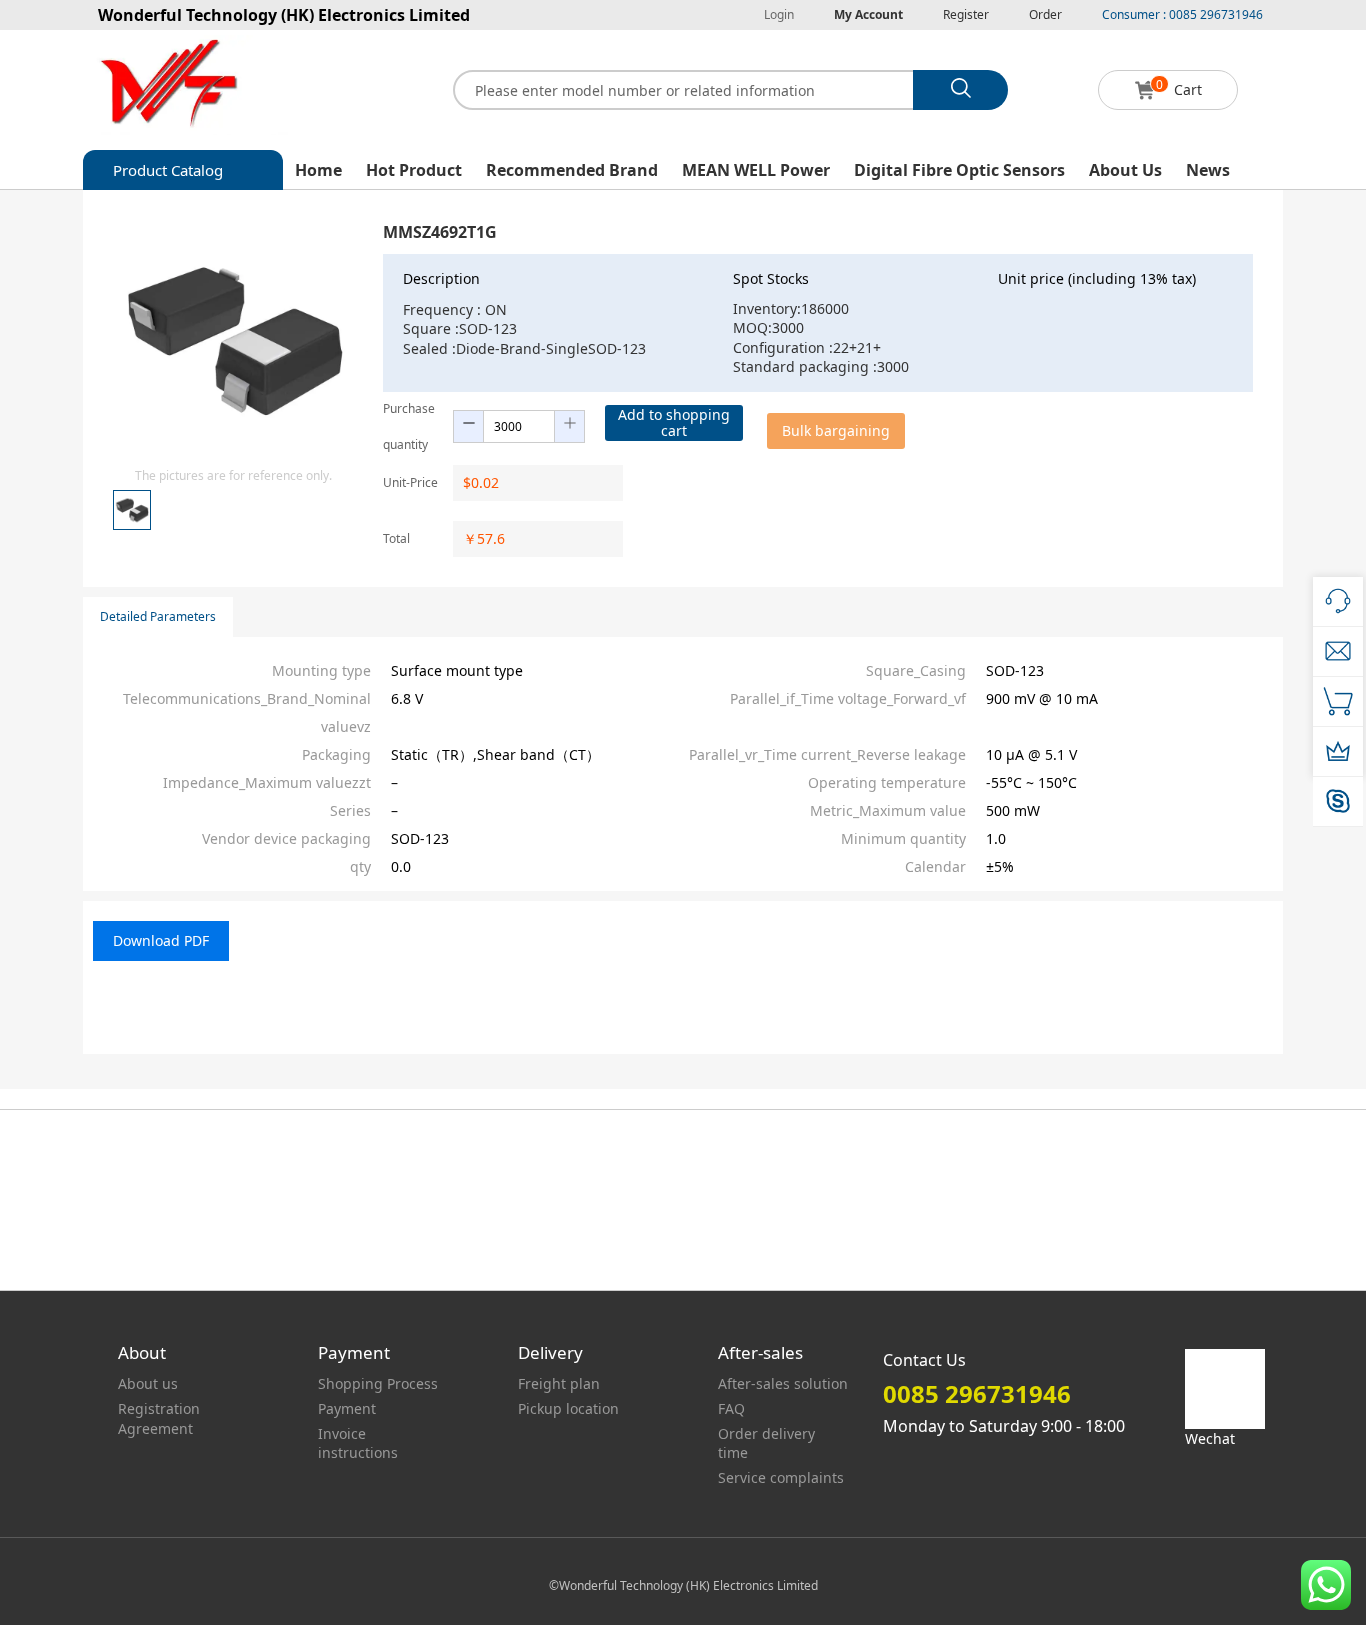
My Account (868, 14)
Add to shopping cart (674, 422)
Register (966, 14)
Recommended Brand (572, 170)
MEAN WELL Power (756, 170)
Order (1045, 14)
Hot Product (414, 170)
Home (318, 170)
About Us (1125, 170)
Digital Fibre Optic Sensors (959, 170)
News (1208, 170)
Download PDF (161, 940)
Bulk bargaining (836, 430)
